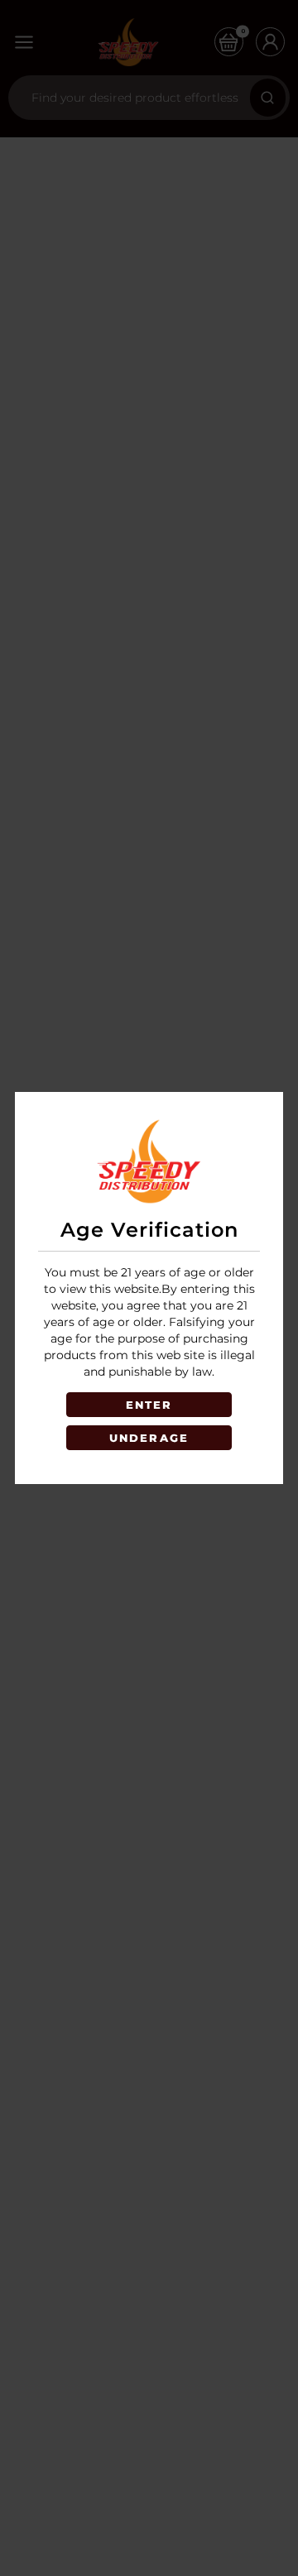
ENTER (149, 1405)
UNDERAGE (149, 1438)
